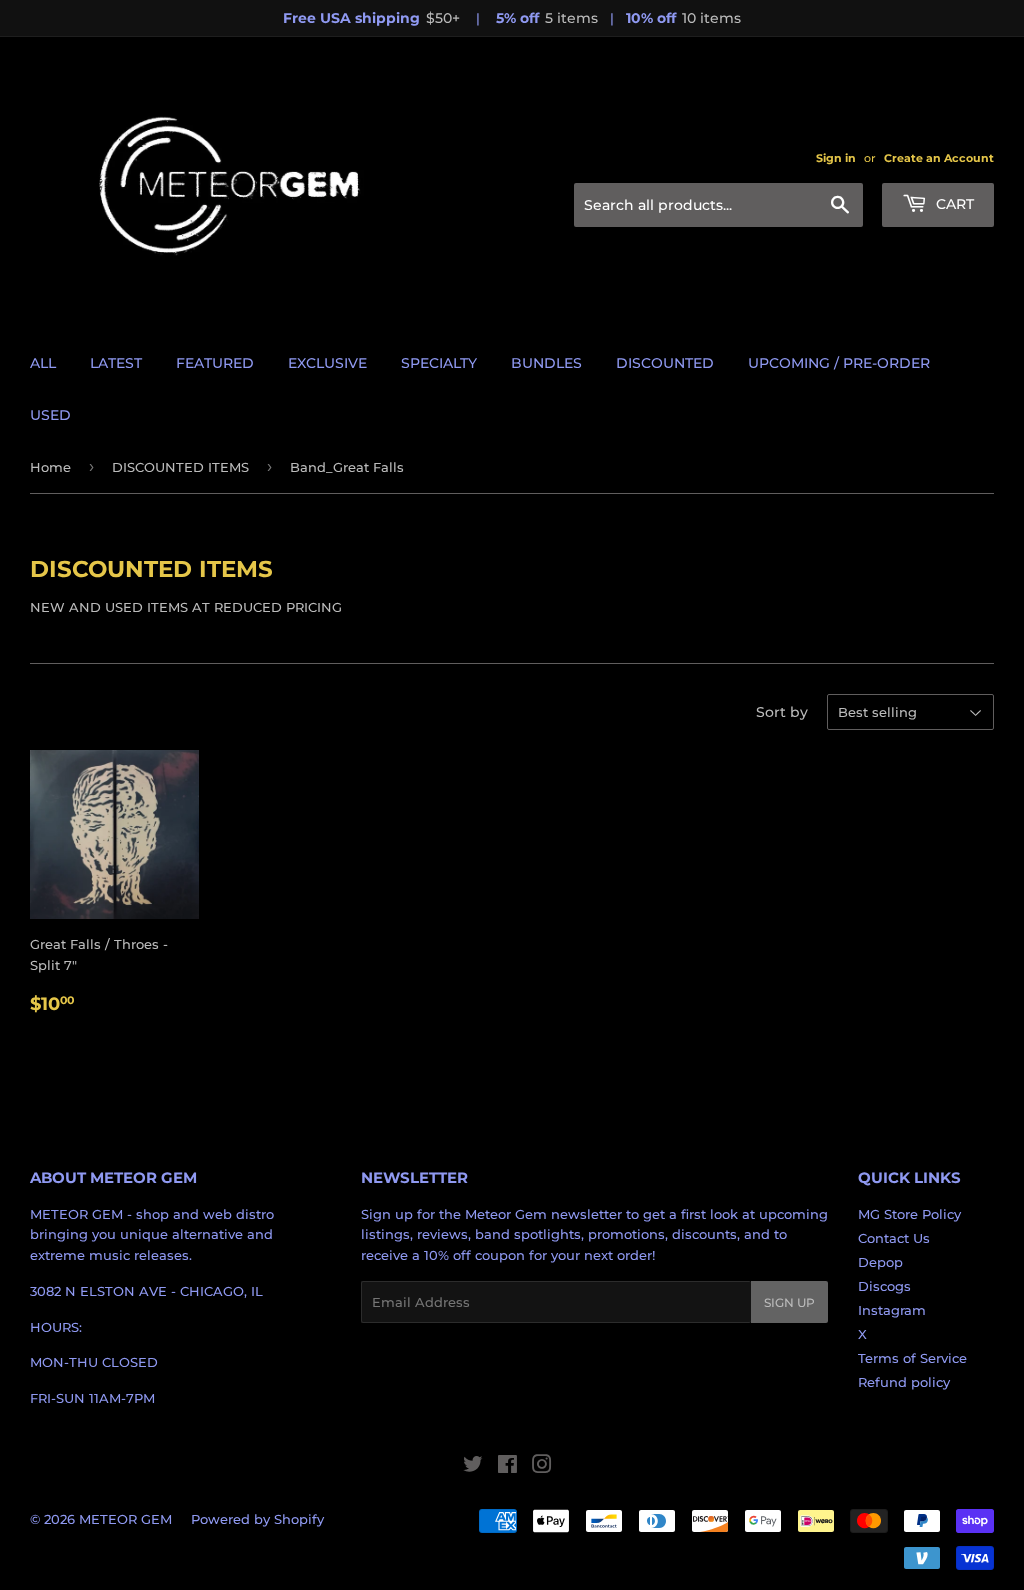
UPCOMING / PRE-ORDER (839, 363)
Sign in (836, 158)
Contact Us (894, 1238)
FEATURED (215, 363)
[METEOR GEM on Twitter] (473, 1467)
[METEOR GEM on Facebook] (507, 1467)
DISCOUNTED (665, 363)
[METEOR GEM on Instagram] (542, 1467)
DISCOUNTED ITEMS (180, 467)
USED (50, 415)
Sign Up (789, 1302)
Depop (880, 1262)
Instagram (892, 1310)
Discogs (884, 1286)
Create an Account (939, 158)
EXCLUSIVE (327, 363)
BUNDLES (546, 363)
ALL (43, 363)
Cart (953, 204)
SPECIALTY (439, 363)
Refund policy (904, 1382)
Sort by (782, 712)
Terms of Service (912, 1358)
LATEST (116, 363)
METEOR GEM (125, 1519)
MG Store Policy (909, 1214)
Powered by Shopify (257, 1519)
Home (50, 467)
